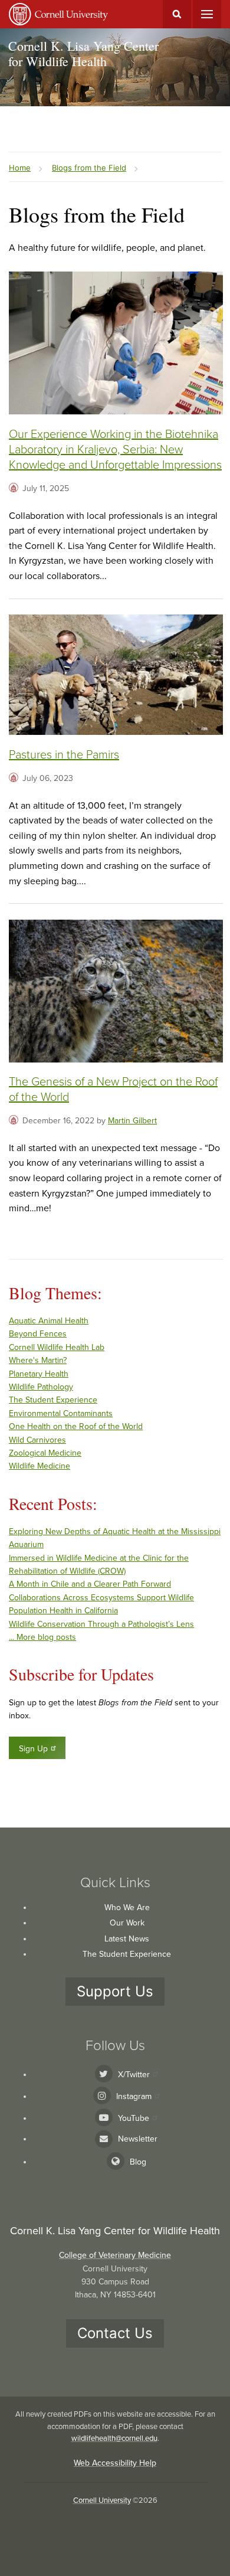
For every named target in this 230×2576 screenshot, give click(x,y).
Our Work (127, 1923)
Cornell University (102, 2500)
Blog (138, 2162)
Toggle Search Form (177, 14)
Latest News (127, 1939)
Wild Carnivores (37, 1440)
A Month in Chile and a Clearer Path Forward (90, 1584)
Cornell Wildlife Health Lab (57, 1347)
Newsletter (138, 2139)
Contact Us (115, 2333)
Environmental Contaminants (61, 1413)
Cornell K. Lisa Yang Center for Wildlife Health (83, 53)
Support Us (115, 1991)
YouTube (134, 2118)
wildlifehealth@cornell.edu (114, 2438)
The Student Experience (53, 1400)
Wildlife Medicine (40, 1466)
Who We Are (127, 1908)
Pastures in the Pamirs (64, 755)
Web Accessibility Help (115, 2463)
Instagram (134, 2096)
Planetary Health (39, 1374)
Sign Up (33, 1749)
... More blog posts (42, 1637)
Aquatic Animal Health (49, 1321)
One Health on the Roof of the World (76, 1426)
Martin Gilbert (132, 1121)
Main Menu (207, 14)
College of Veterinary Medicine (115, 2255)
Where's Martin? (38, 1360)
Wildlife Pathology (41, 1387)
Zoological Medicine (45, 1453)
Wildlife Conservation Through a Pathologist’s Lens (101, 1624)
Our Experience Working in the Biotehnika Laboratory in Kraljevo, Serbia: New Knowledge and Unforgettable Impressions (115, 450)
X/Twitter (134, 2075)
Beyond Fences (38, 1334)
